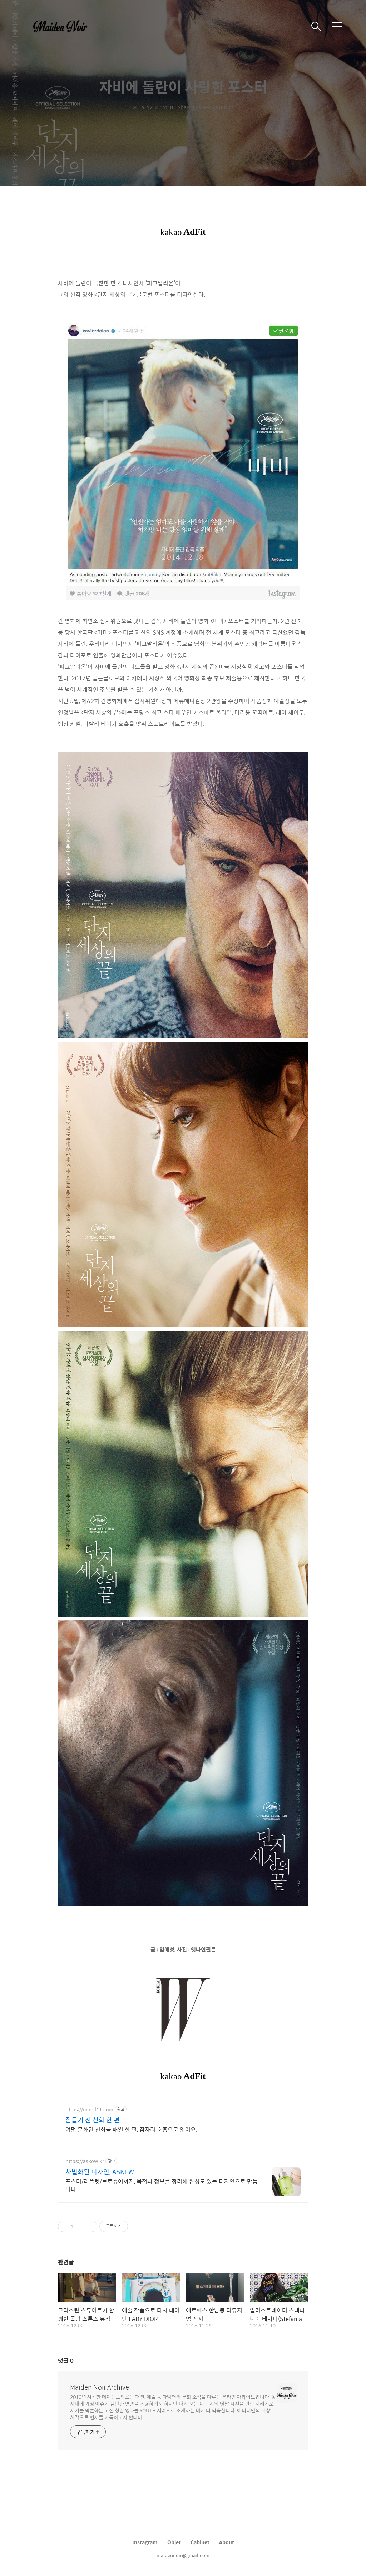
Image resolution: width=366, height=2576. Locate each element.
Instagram (145, 2542)
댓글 (66, 2360)
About (227, 2542)
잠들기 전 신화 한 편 (93, 2120)
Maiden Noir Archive (100, 2387)
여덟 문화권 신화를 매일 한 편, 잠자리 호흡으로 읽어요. (131, 2129)
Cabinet (200, 2542)
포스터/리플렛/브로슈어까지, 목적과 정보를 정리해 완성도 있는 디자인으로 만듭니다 (162, 2185)
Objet (174, 2542)
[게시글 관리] (89, 2226)
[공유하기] (80, 2226)
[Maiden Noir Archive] (64, 26)
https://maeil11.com (89, 2109)
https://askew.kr (85, 2161)
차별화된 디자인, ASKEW (100, 2172)
